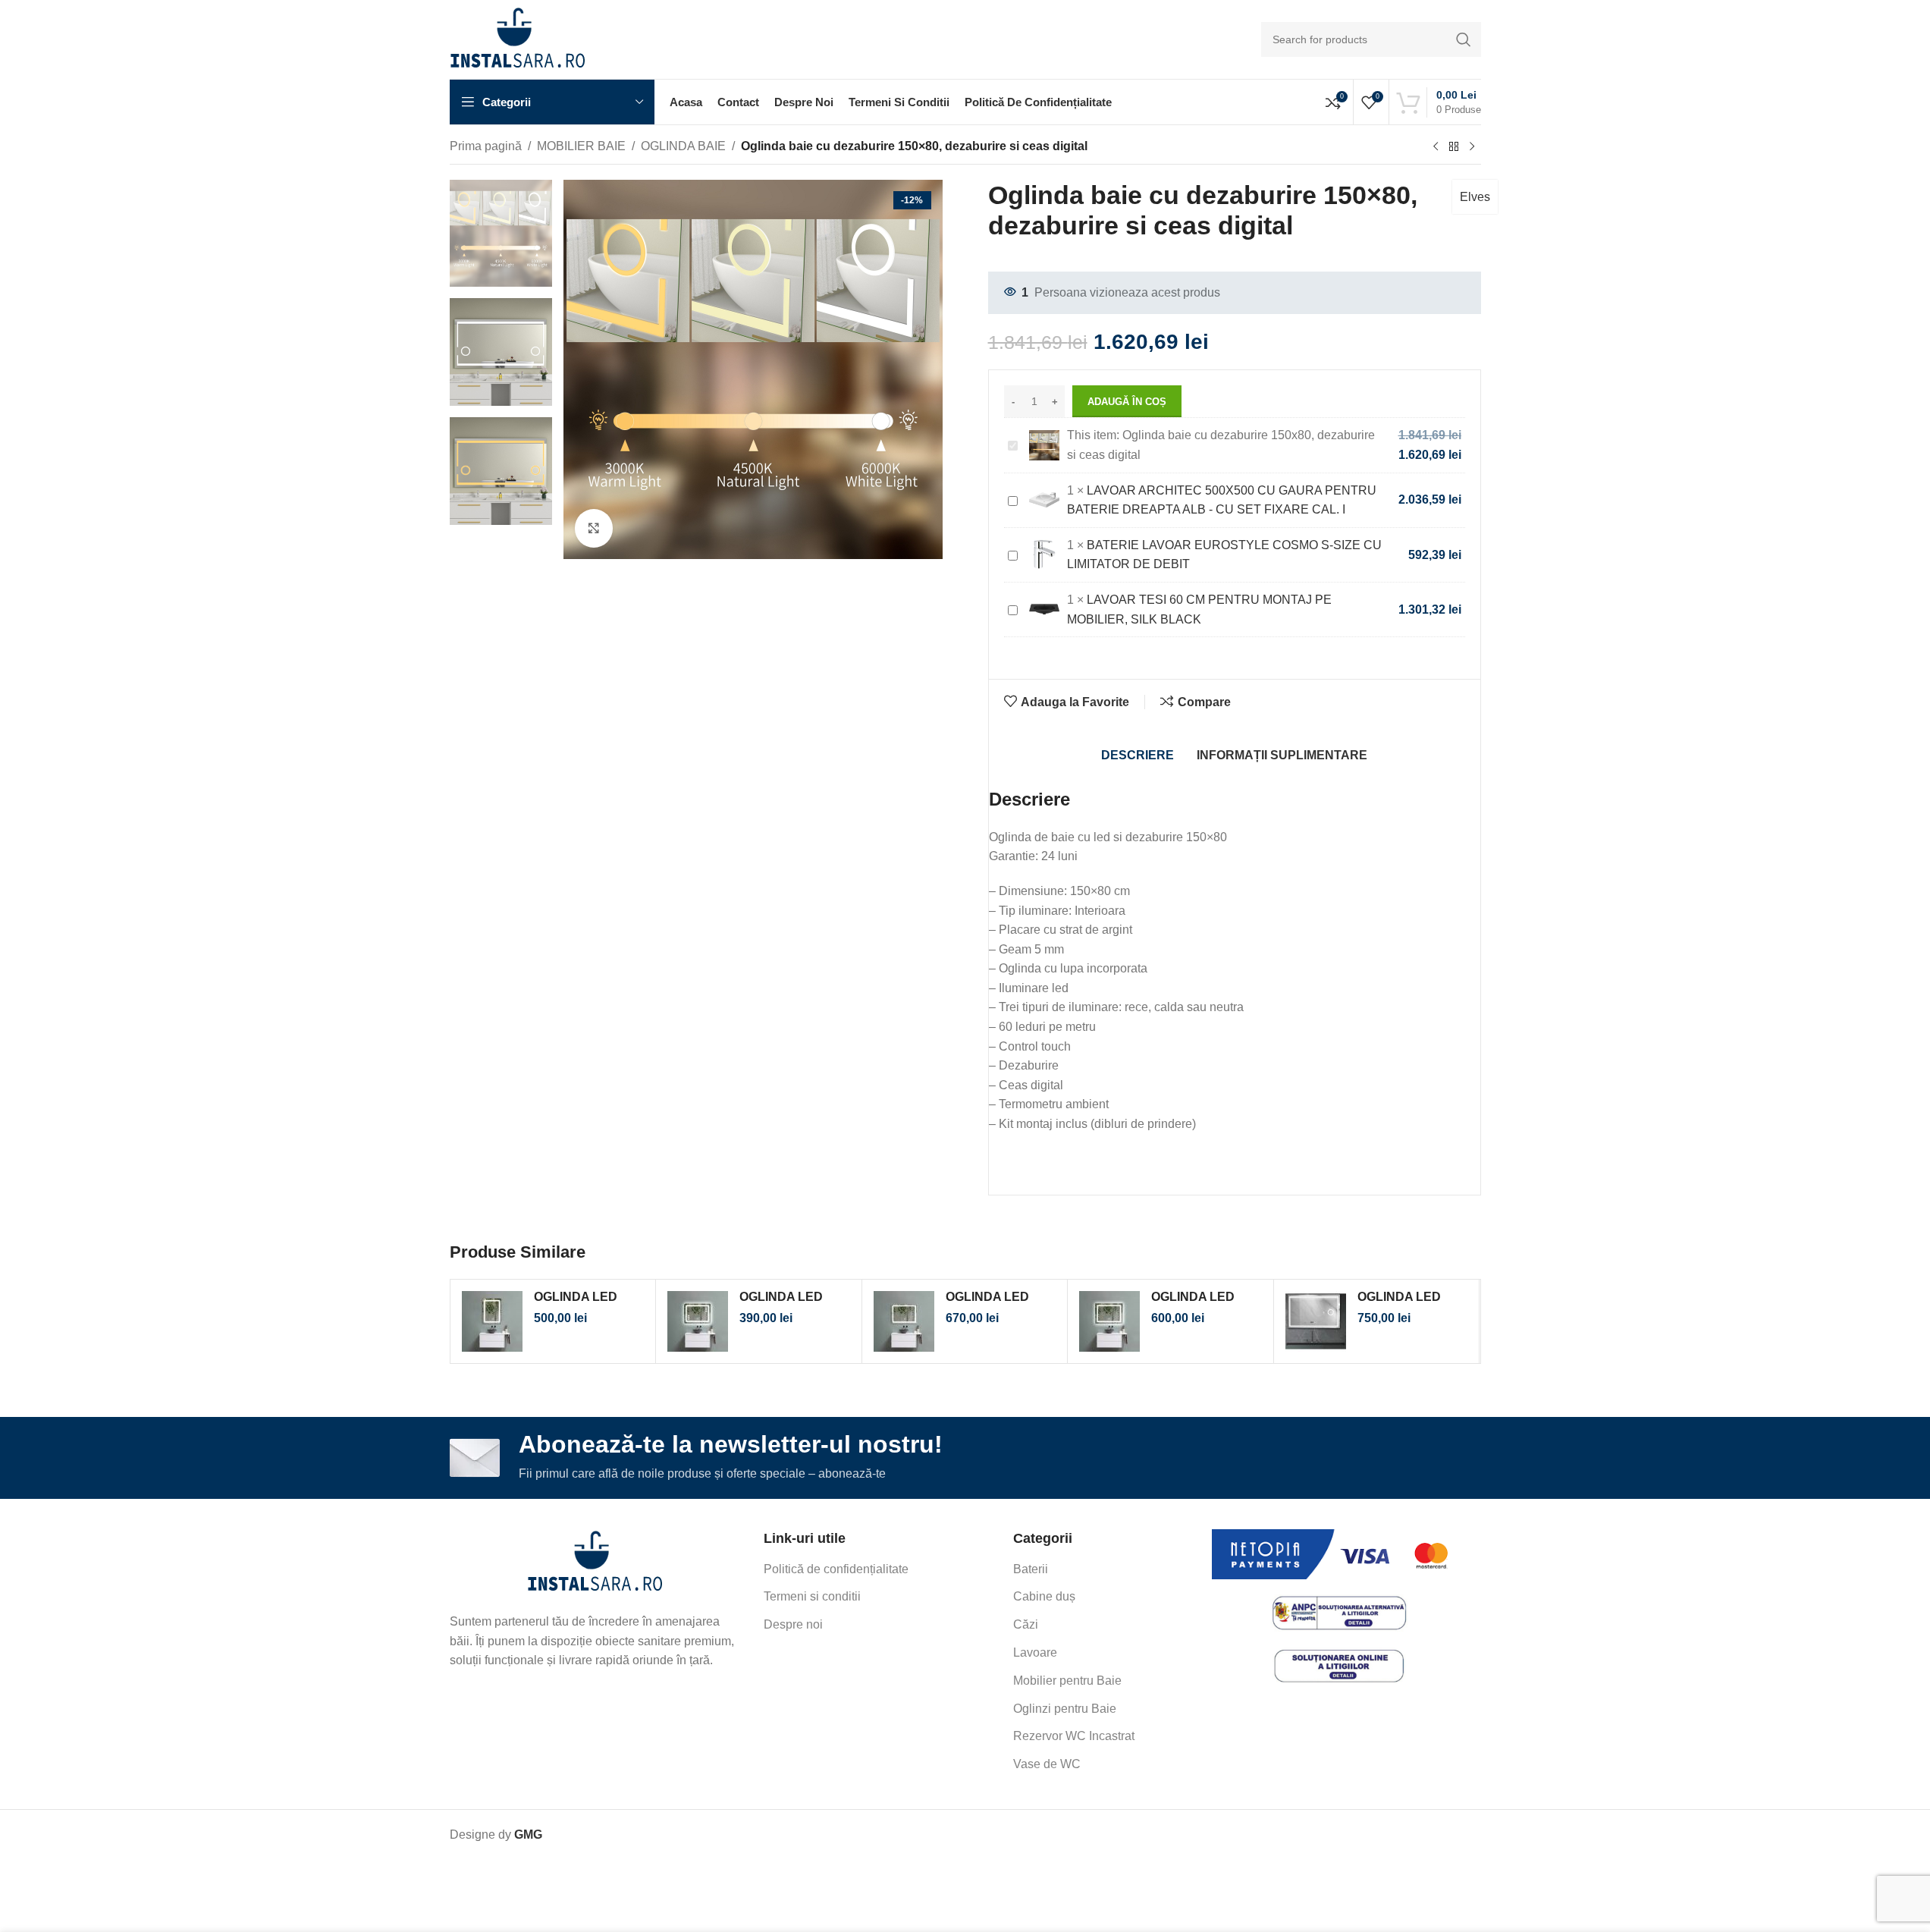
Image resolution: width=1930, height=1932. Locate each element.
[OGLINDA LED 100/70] (1109, 1321)
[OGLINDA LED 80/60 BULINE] (698, 1321)
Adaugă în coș (1127, 402)
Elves (1475, 197)
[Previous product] (1436, 147)
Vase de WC (1047, 1764)
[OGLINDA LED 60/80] (492, 1321)
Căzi (1026, 1624)
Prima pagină (486, 146)
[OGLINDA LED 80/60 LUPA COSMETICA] (1316, 1321)
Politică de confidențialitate (836, 1569)
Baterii (1031, 1569)
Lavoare (1035, 1652)
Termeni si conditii (812, 1596)
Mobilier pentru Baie (1067, 1681)
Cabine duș (1044, 1596)
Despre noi (793, 1624)
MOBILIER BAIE (581, 146)
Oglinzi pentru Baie (1065, 1709)
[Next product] (1472, 147)
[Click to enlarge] (594, 528)
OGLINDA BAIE (683, 146)
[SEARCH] (1464, 39)
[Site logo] (518, 38)
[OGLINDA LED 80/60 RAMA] (904, 1321)
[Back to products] (1454, 147)
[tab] (1138, 756)
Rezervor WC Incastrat (1074, 1736)
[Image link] (595, 1562)
